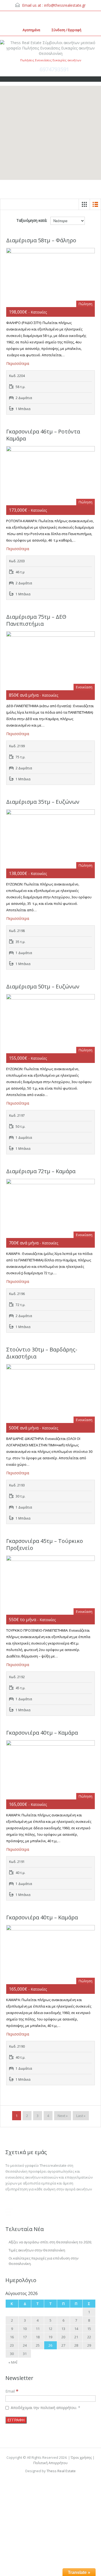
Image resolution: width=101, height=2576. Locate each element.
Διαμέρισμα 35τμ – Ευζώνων (43, 802)
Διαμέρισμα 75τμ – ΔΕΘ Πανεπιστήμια (36, 620)
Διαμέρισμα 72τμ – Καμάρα (41, 1171)
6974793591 (54, 69)
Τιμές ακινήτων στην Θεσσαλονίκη (37, 2250)
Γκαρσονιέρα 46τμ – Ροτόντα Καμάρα (43, 435)
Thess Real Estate (61, 2471)
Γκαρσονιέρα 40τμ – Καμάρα (42, 1733)
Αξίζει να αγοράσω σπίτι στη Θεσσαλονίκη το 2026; (50, 2242)
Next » (63, 2116)
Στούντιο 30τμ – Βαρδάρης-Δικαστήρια (42, 1353)
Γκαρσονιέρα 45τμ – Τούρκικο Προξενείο (45, 1544)
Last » (81, 2116)
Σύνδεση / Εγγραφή (67, 30)
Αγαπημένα (31, 30)
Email (12, 2391)
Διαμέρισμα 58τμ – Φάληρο (41, 240)
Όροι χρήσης (82, 2457)
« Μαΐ (13, 2362)
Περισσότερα (18, 363)
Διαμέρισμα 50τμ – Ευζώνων (43, 986)
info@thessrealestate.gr (65, 5)
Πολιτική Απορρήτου (50, 2463)
